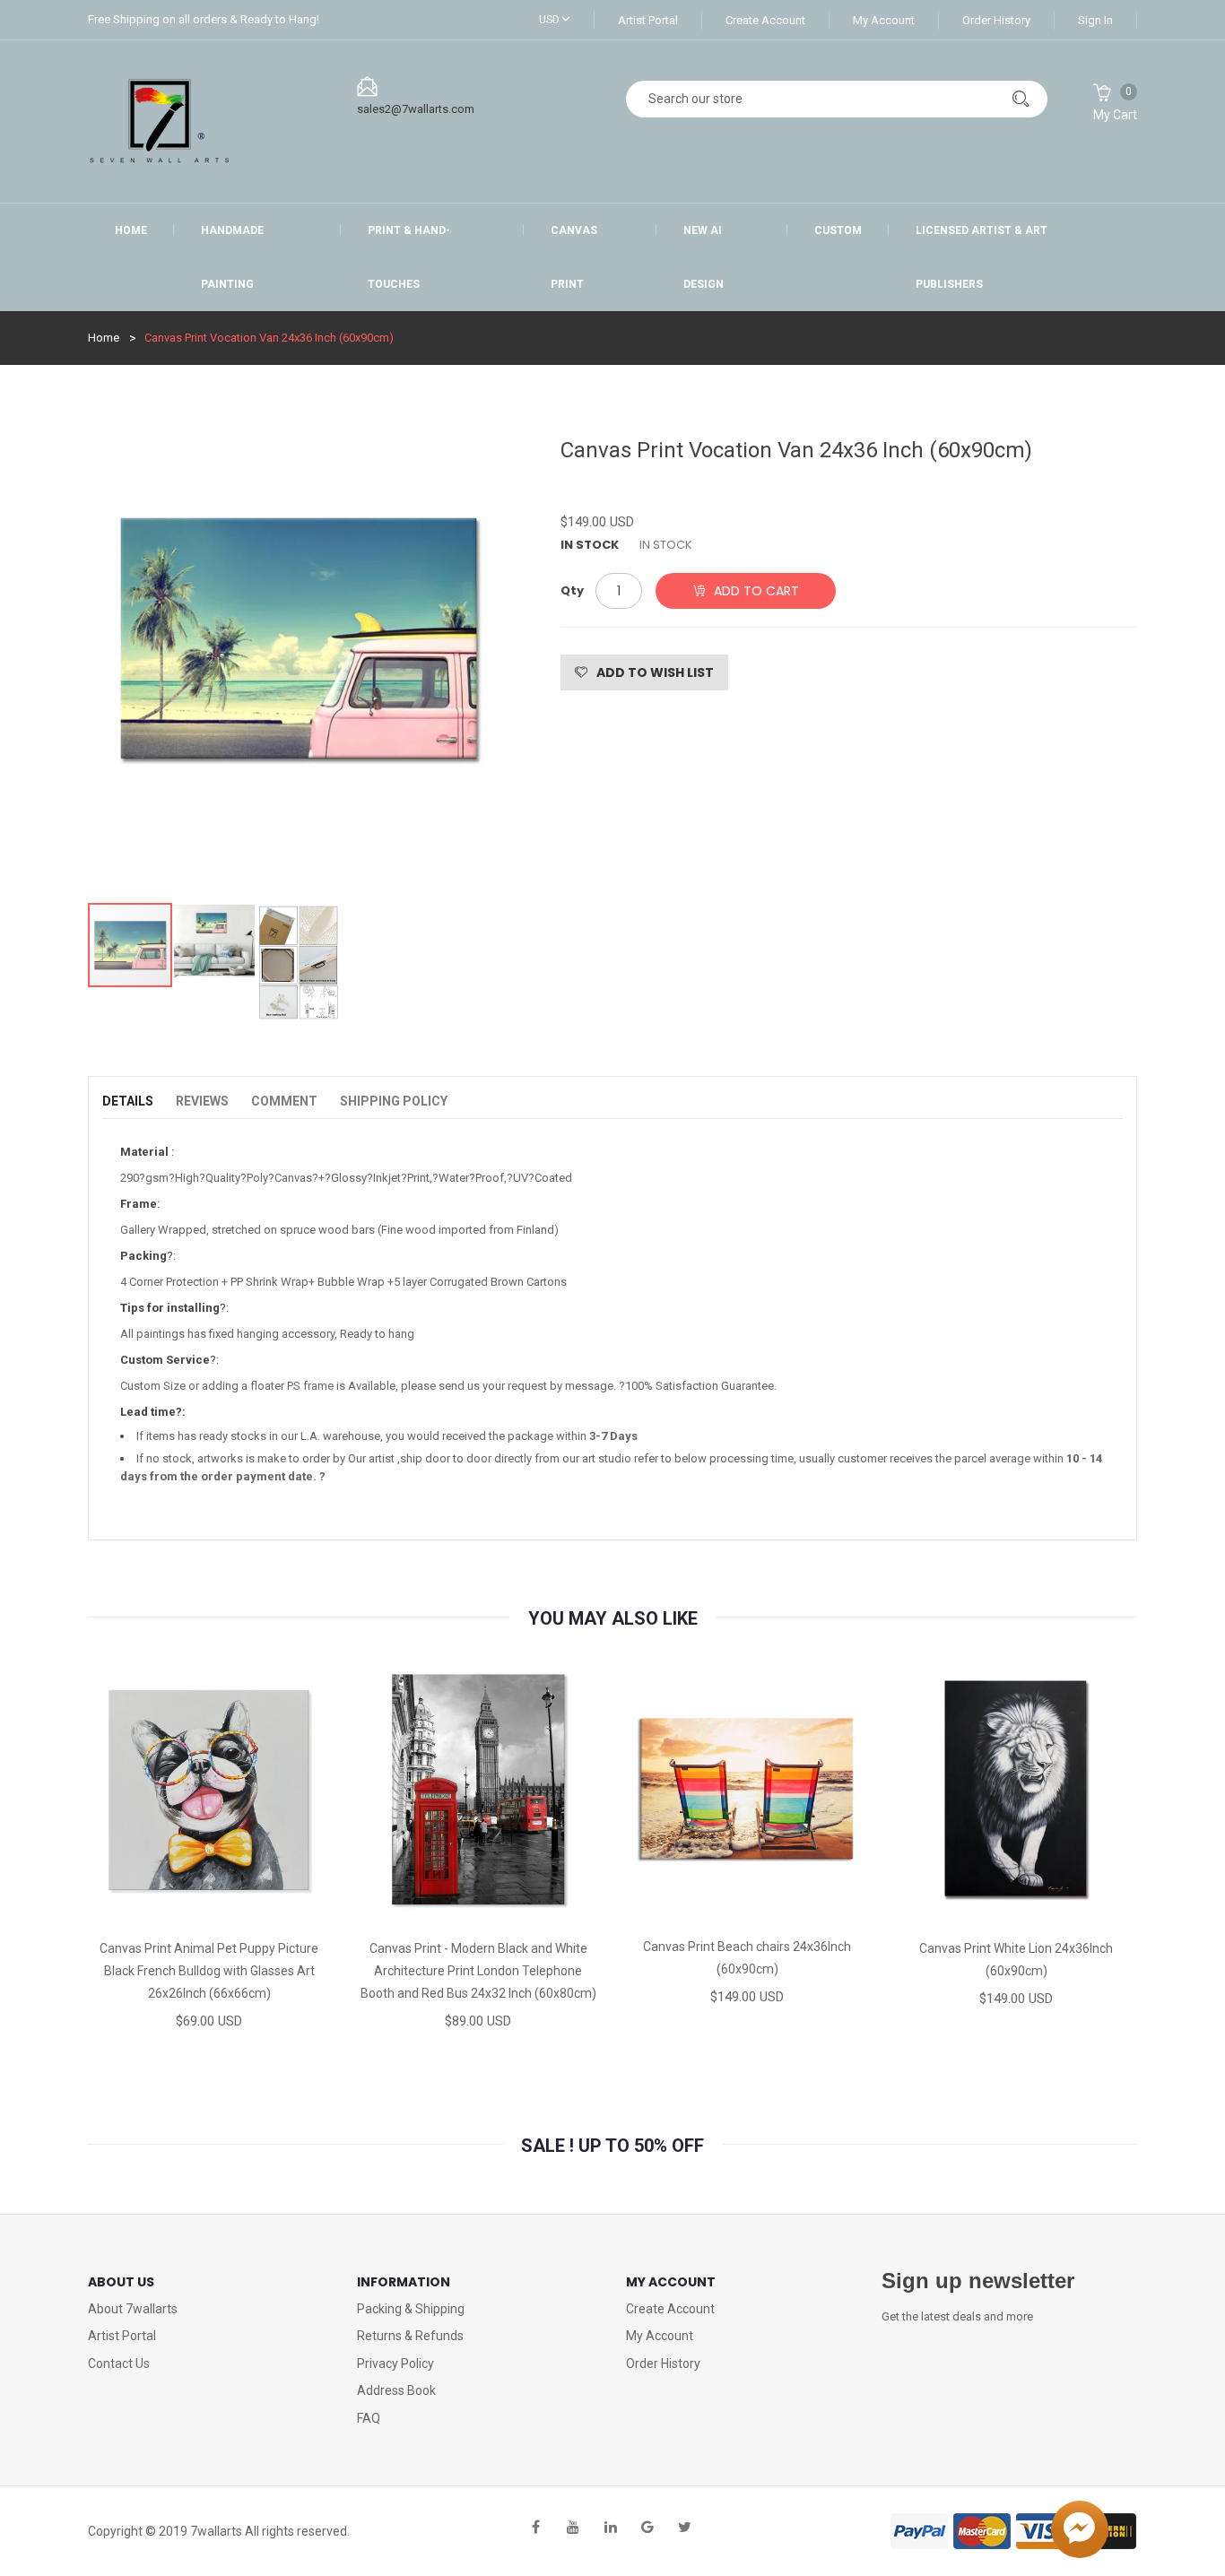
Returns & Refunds (410, 2336)
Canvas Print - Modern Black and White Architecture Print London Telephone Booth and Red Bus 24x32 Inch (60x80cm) (478, 1971)
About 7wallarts (133, 2309)
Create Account (765, 20)
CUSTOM (838, 230)
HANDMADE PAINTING (232, 257)
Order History (996, 20)
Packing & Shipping (411, 2309)
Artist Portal (648, 20)
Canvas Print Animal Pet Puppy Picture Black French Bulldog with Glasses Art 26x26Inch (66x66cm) (209, 1971)
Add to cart (756, 591)
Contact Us (119, 2364)
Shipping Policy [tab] (394, 1101)
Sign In (1095, 20)
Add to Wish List (655, 672)
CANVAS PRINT (574, 257)
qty (572, 590)
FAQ (369, 2418)
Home (131, 230)
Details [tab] (128, 1101)
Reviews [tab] (202, 1101)
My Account (884, 20)
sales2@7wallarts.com (416, 109)
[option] (299, 661)
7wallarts (216, 2531)
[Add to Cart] (128, 1911)
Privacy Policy (395, 2364)
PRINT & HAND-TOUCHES (409, 257)
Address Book (396, 2390)
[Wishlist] (208, 1911)
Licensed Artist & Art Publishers (982, 257)
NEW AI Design (704, 257)
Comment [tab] (284, 1101)
